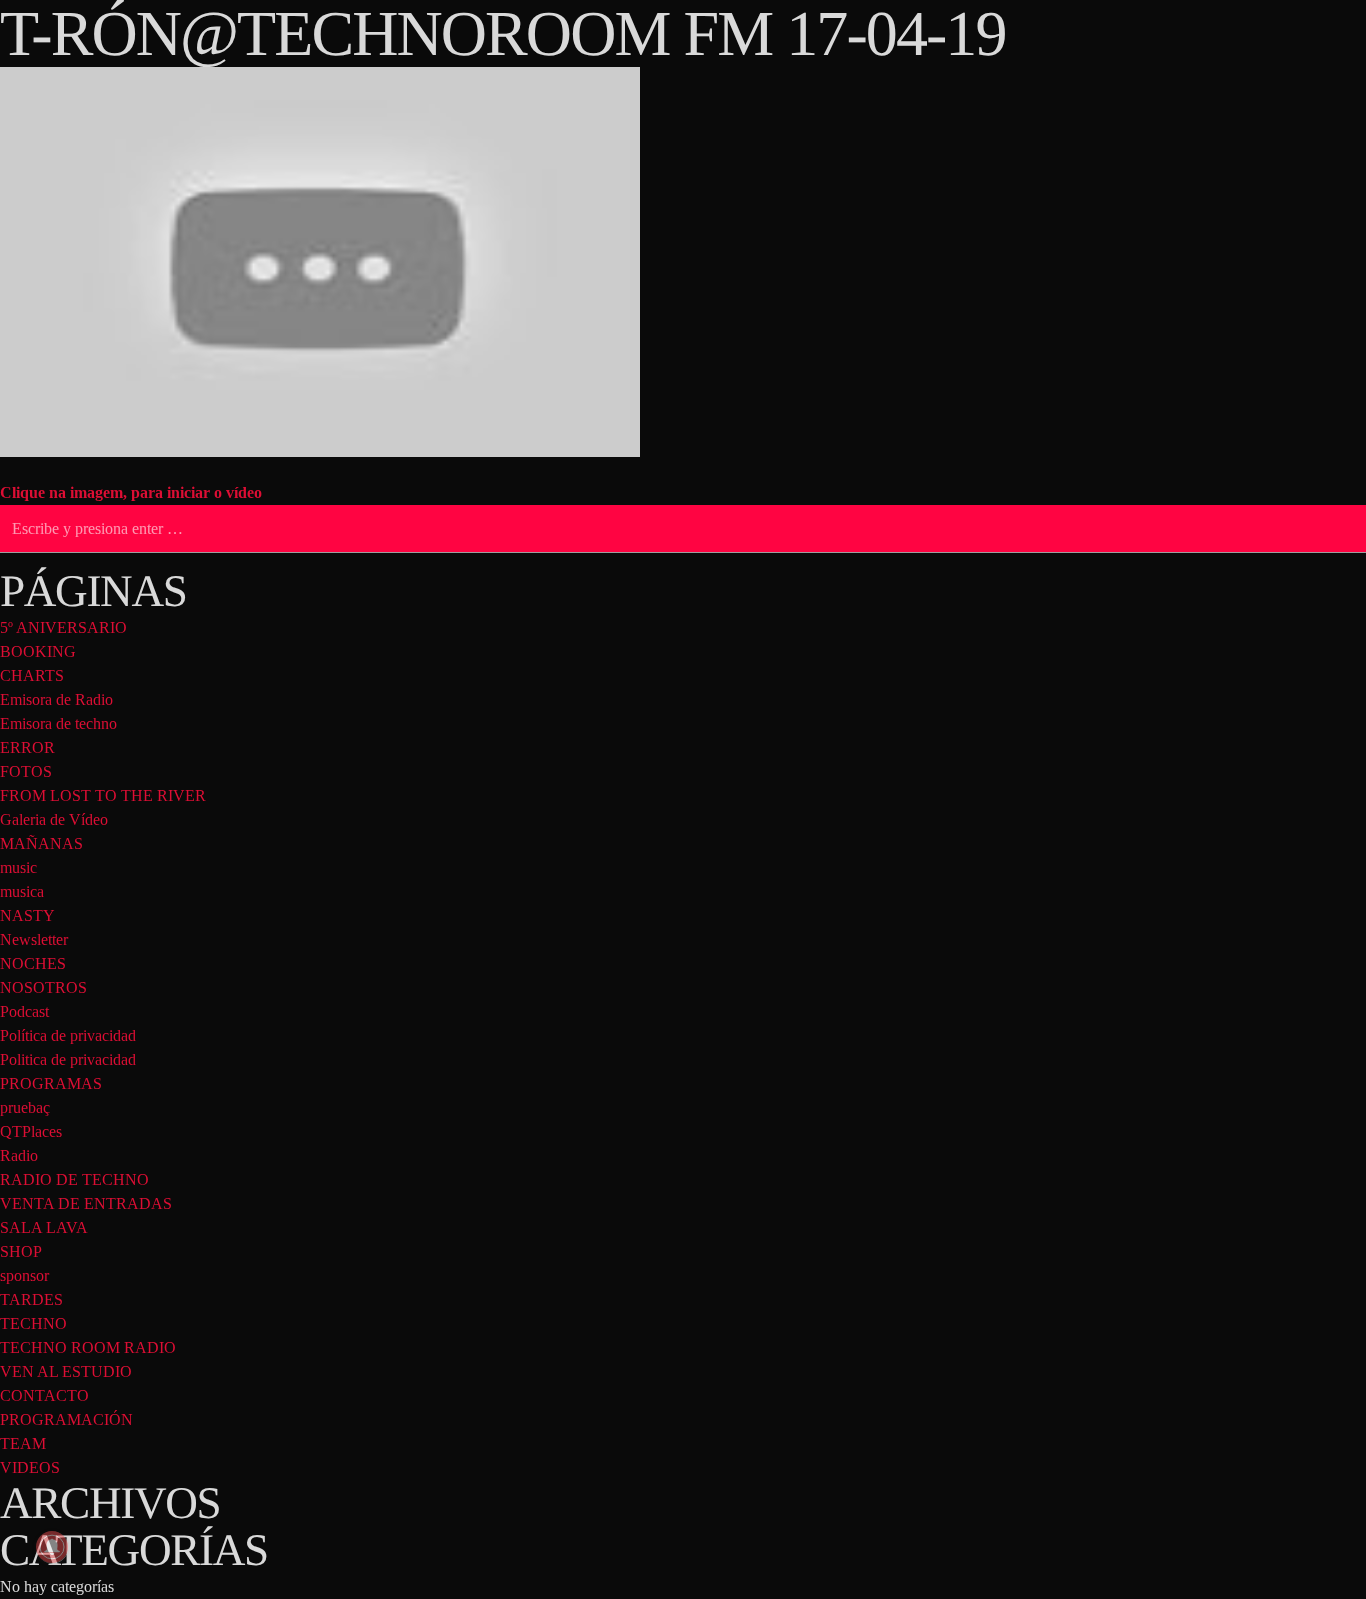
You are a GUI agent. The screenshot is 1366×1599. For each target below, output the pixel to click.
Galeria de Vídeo (54, 819)
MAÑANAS (41, 843)
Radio (19, 1155)
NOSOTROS (43, 987)
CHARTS (32, 675)
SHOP (21, 1251)
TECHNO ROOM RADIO (88, 1347)
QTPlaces (31, 1131)
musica (22, 891)
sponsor (24, 1275)
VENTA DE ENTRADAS (86, 1203)
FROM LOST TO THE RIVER (103, 795)
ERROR (27, 747)
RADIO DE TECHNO (74, 1179)
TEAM (23, 1443)
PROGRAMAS (51, 1083)
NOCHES (33, 963)
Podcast (24, 1011)
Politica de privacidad (68, 1059)
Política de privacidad (68, 1035)
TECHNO (33, 1323)
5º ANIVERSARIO (63, 627)
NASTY (27, 915)
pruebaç (25, 1107)
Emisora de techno (58, 723)
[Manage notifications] (52, 1547)
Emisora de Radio (56, 699)
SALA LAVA (44, 1227)
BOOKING (38, 651)
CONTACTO (44, 1395)
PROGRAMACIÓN (66, 1419)
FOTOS (26, 771)
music (18, 867)
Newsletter (34, 939)
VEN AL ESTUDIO (66, 1371)
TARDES (31, 1299)
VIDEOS (30, 1467)
